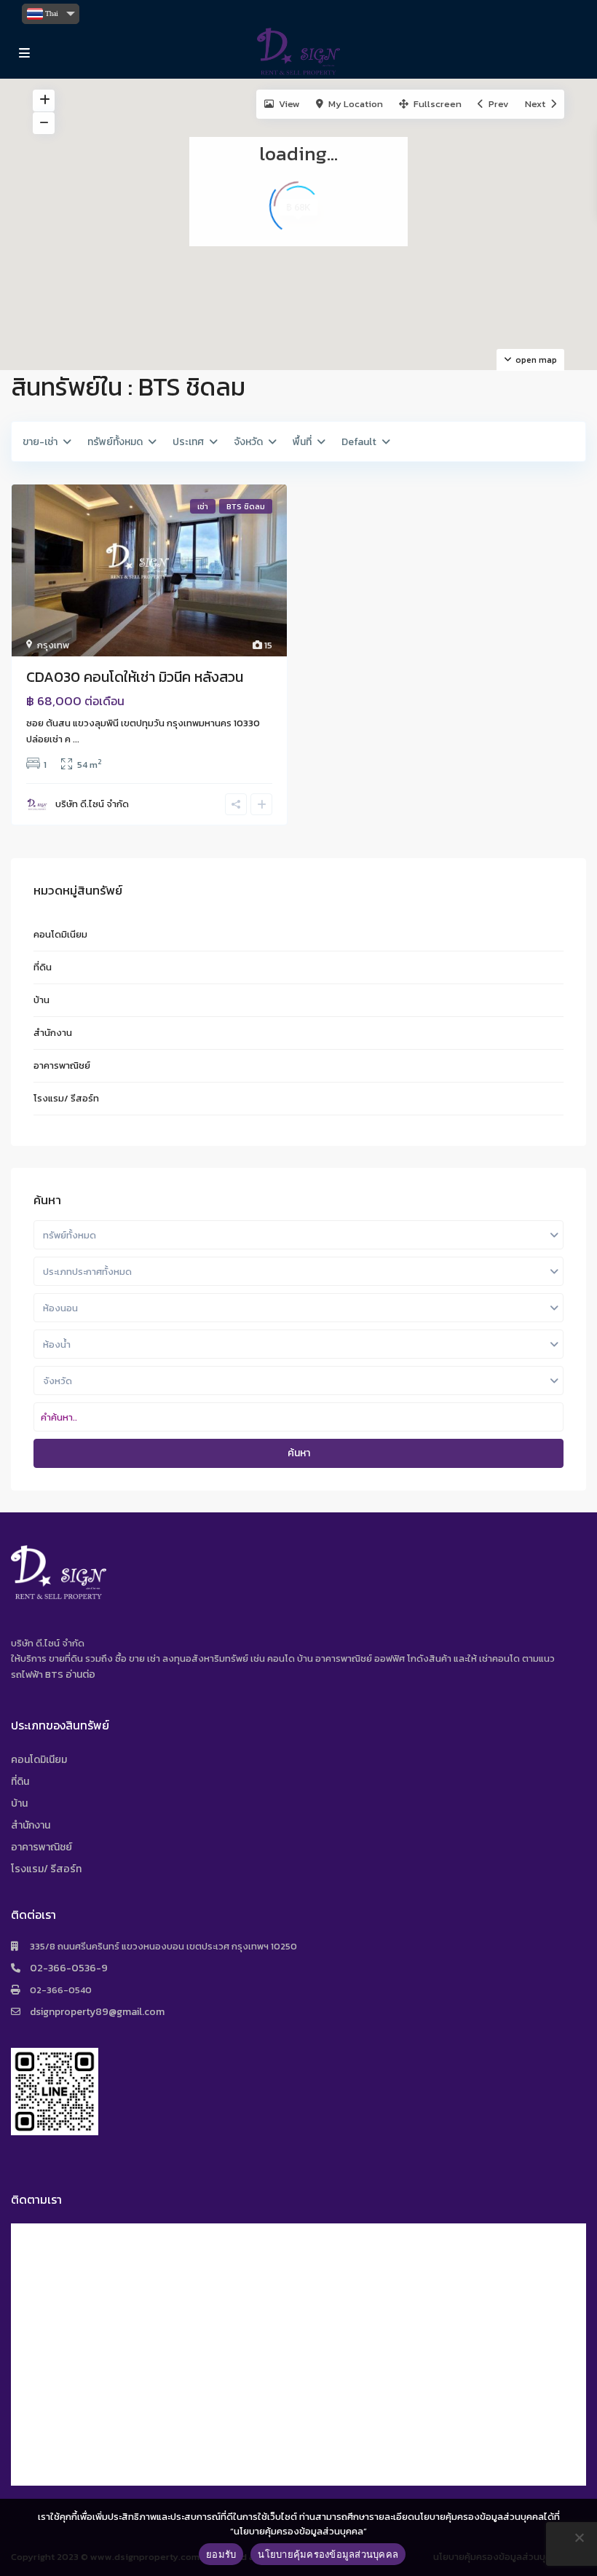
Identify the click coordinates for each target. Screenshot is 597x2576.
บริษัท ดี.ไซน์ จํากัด (92, 804)
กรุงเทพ (53, 645)
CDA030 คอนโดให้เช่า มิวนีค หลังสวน (135, 677)
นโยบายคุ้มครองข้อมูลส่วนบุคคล (328, 2554)
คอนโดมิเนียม (60, 934)
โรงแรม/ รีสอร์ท (66, 1098)
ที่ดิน (43, 967)
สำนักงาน (53, 1033)
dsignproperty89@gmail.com (97, 2012)
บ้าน (41, 1000)
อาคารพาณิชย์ (62, 1065)
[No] (579, 2537)
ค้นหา (299, 1453)
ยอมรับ (221, 2554)
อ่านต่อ (80, 1674)
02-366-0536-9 (69, 1968)
